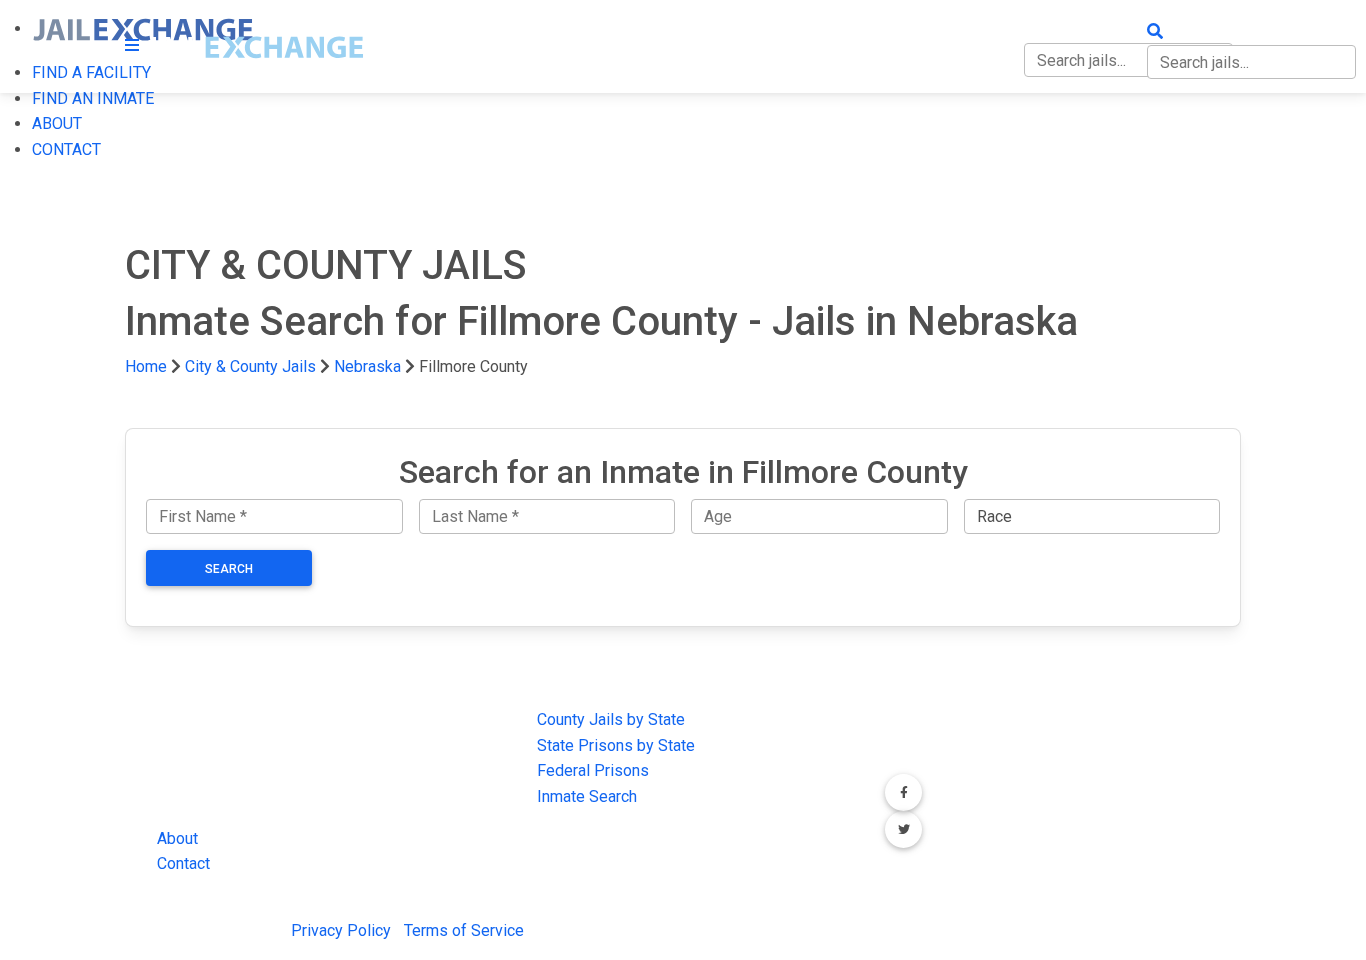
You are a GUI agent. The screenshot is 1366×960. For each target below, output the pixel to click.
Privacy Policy (341, 930)
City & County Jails (250, 366)
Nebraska (367, 366)
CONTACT (66, 149)
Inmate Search (587, 796)
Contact (183, 863)
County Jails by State (611, 719)
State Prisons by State (616, 745)
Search (229, 569)
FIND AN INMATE (93, 98)
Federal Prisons (593, 770)
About (177, 838)
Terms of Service (464, 930)
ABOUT (57, 123)
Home (146, 366)
